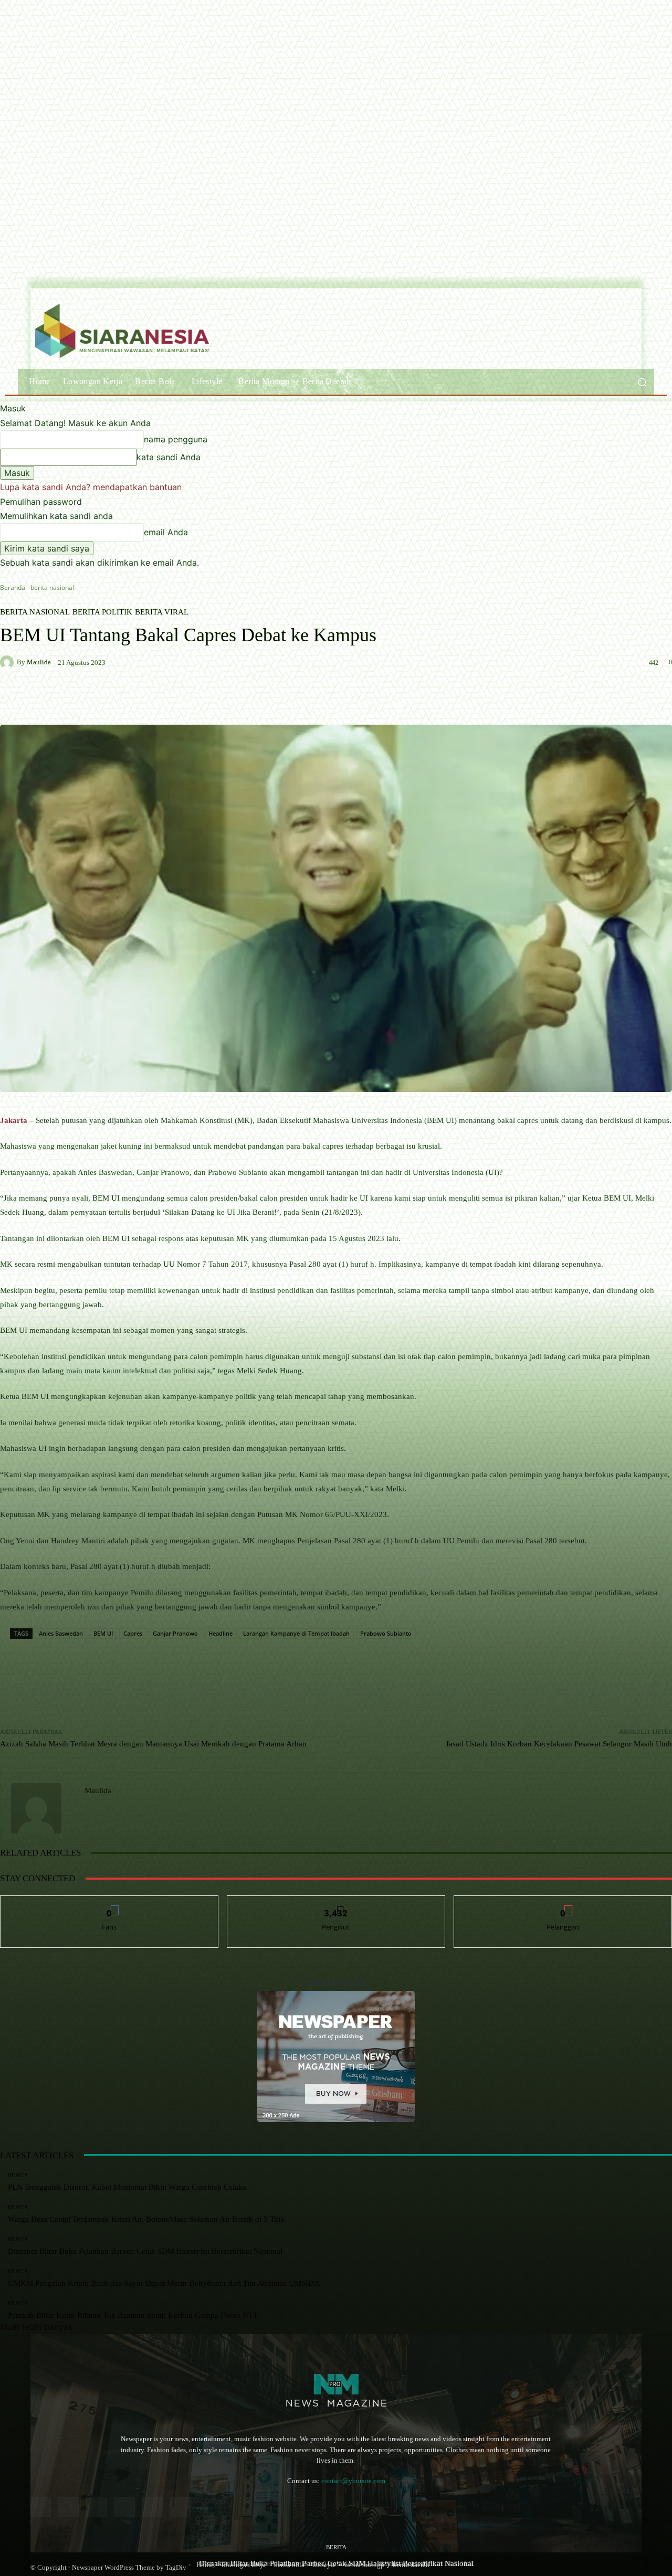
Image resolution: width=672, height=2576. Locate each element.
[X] (180, 2507)
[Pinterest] (125, 2507)
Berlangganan (563, 1904)
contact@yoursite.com (353, 2481)
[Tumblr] (153, 2507)
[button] (642, 382)
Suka (109, 1904)
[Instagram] (69, 2507)
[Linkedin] (96, 2507)
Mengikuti (336, 1904)
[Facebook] (41, 2507)
